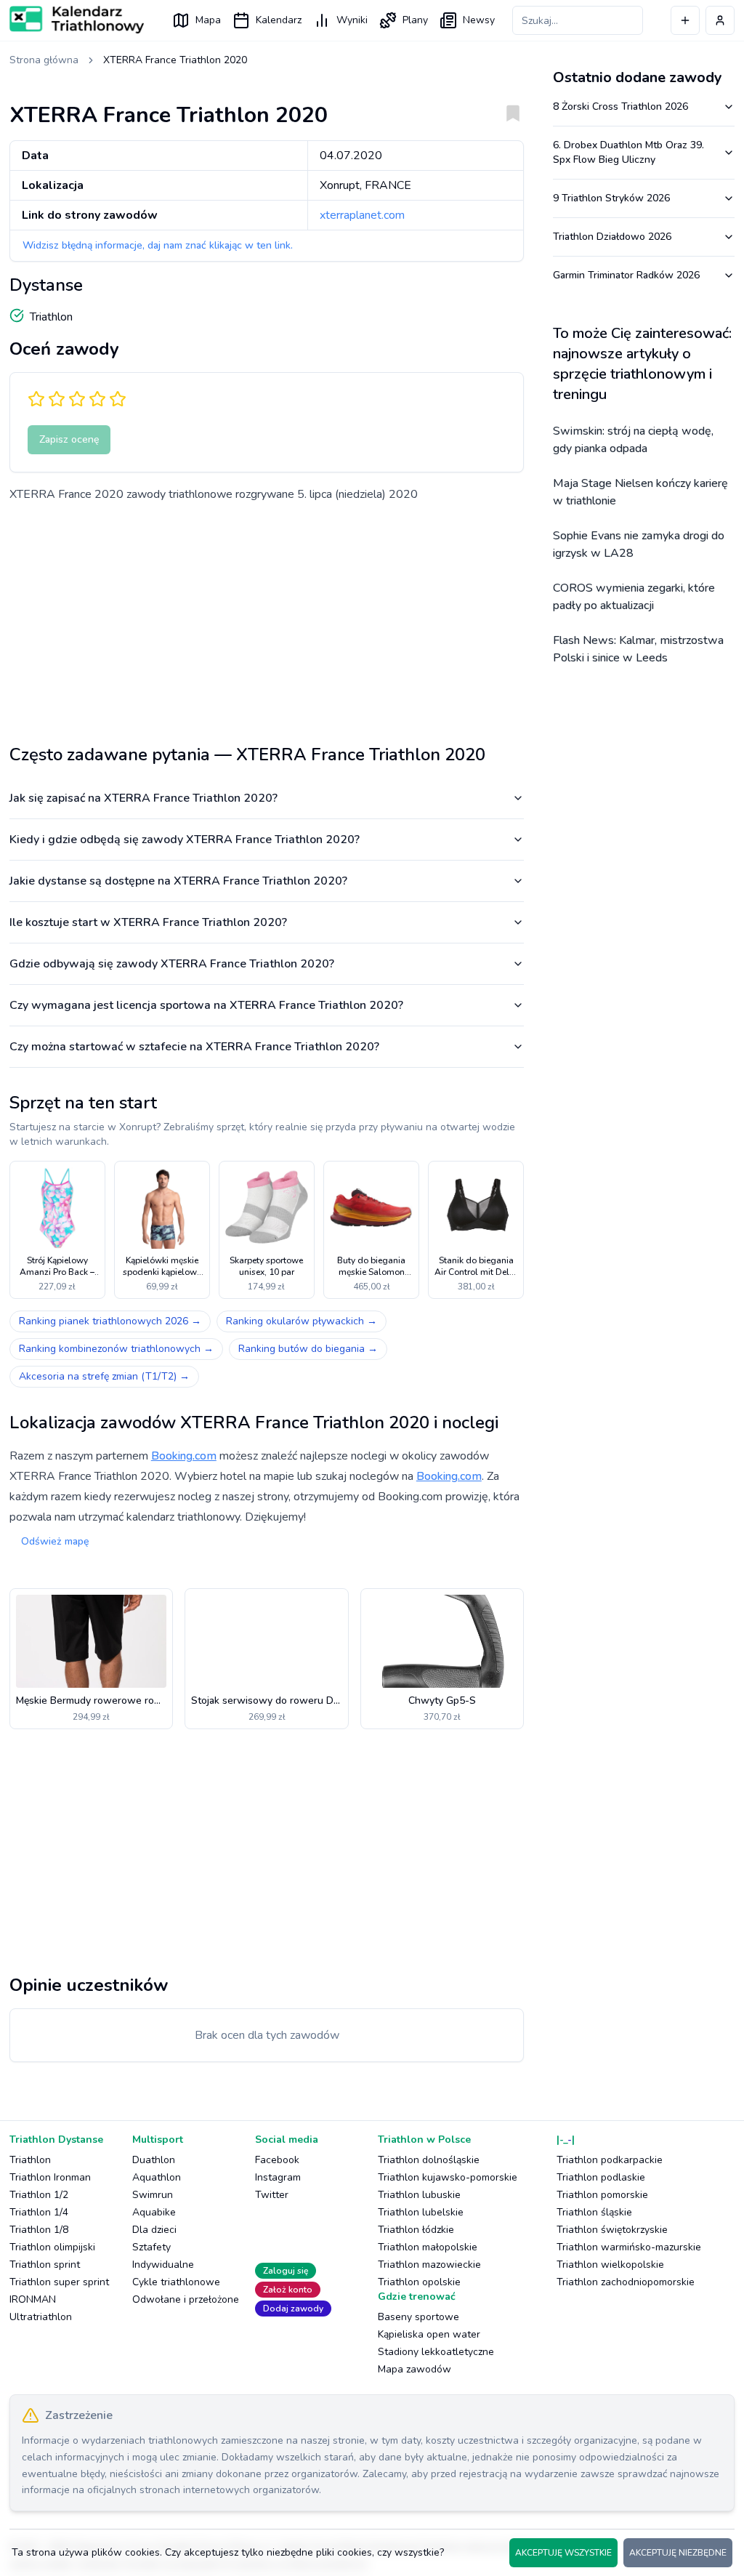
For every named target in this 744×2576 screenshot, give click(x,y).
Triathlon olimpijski (52, 2247)
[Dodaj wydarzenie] (685, 20)
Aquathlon (157, 2177)
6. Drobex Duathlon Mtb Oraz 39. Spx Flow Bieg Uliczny (628, 152)
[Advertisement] (267, 618)
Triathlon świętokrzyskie (612, 2230)
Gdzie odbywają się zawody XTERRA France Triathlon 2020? (172, 964)
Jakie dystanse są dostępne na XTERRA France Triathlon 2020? (178, 881)
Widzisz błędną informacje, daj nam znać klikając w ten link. (158, 245)
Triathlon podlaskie (601, 2177)
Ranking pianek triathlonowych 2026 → (110, 1321)
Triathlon (30, 2160)
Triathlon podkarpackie (610, 2160)
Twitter (272, 2195)
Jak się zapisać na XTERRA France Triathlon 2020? (143, 798)
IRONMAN (33, 2299)
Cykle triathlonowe (176, 2282)
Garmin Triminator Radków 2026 (626, 275)
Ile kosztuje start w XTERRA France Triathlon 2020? (148, 922)
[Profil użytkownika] (720, 20)
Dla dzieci (154, 2230)
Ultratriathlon (41, 2317)
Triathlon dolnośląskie (429, 2160)
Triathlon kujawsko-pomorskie (448, 2177)
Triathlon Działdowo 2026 (612, 237)
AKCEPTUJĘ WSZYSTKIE (563, 2553)
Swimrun (153, 2195)
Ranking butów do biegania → (308, 1349)
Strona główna (44, 60)
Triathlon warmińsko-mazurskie (629, 2247)
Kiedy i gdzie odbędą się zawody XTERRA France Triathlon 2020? (185, 840)
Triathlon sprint (45, 2265)
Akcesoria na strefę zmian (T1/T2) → (104, 1376)
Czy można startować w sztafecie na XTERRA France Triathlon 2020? (194, 1047)
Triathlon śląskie (594, 2212)
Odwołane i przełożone (186, 2299)
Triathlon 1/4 (39, 2212)
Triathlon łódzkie (416, 2230)
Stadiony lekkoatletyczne (436, 2352)
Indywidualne (163, 2265)
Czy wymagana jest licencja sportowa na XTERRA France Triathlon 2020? (206, 1005)
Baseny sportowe (418, 2317)
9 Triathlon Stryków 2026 (611, 198)
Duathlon (154, 2160)
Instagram (278, 2177)
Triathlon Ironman (50, 2177)
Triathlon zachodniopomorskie (626, 2282)
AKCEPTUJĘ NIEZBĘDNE (678, 2553)
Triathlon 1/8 (39, 2230)
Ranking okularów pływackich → (302, 1321)
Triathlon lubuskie (419, 2195)
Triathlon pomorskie (602, 2195)
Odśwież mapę (55, 1541)
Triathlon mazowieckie (429, 2265)
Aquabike (154, 2212)
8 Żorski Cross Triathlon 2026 (620, 106)
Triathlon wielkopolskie (610, 2265)
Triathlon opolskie (419, 2282)
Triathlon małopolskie (428, 2247)
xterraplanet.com (362, 215)
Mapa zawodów (415, 2369)
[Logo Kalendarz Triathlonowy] (77, 20)
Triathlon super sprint (59, 2282)
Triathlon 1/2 (39, 2195)
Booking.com (184, 1456)
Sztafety (151, 2247)
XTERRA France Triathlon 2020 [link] (175, 60)
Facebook (277, 2160)
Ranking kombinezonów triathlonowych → (116, 1349)
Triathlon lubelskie (421, 2212)
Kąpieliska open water (429, 2334)
